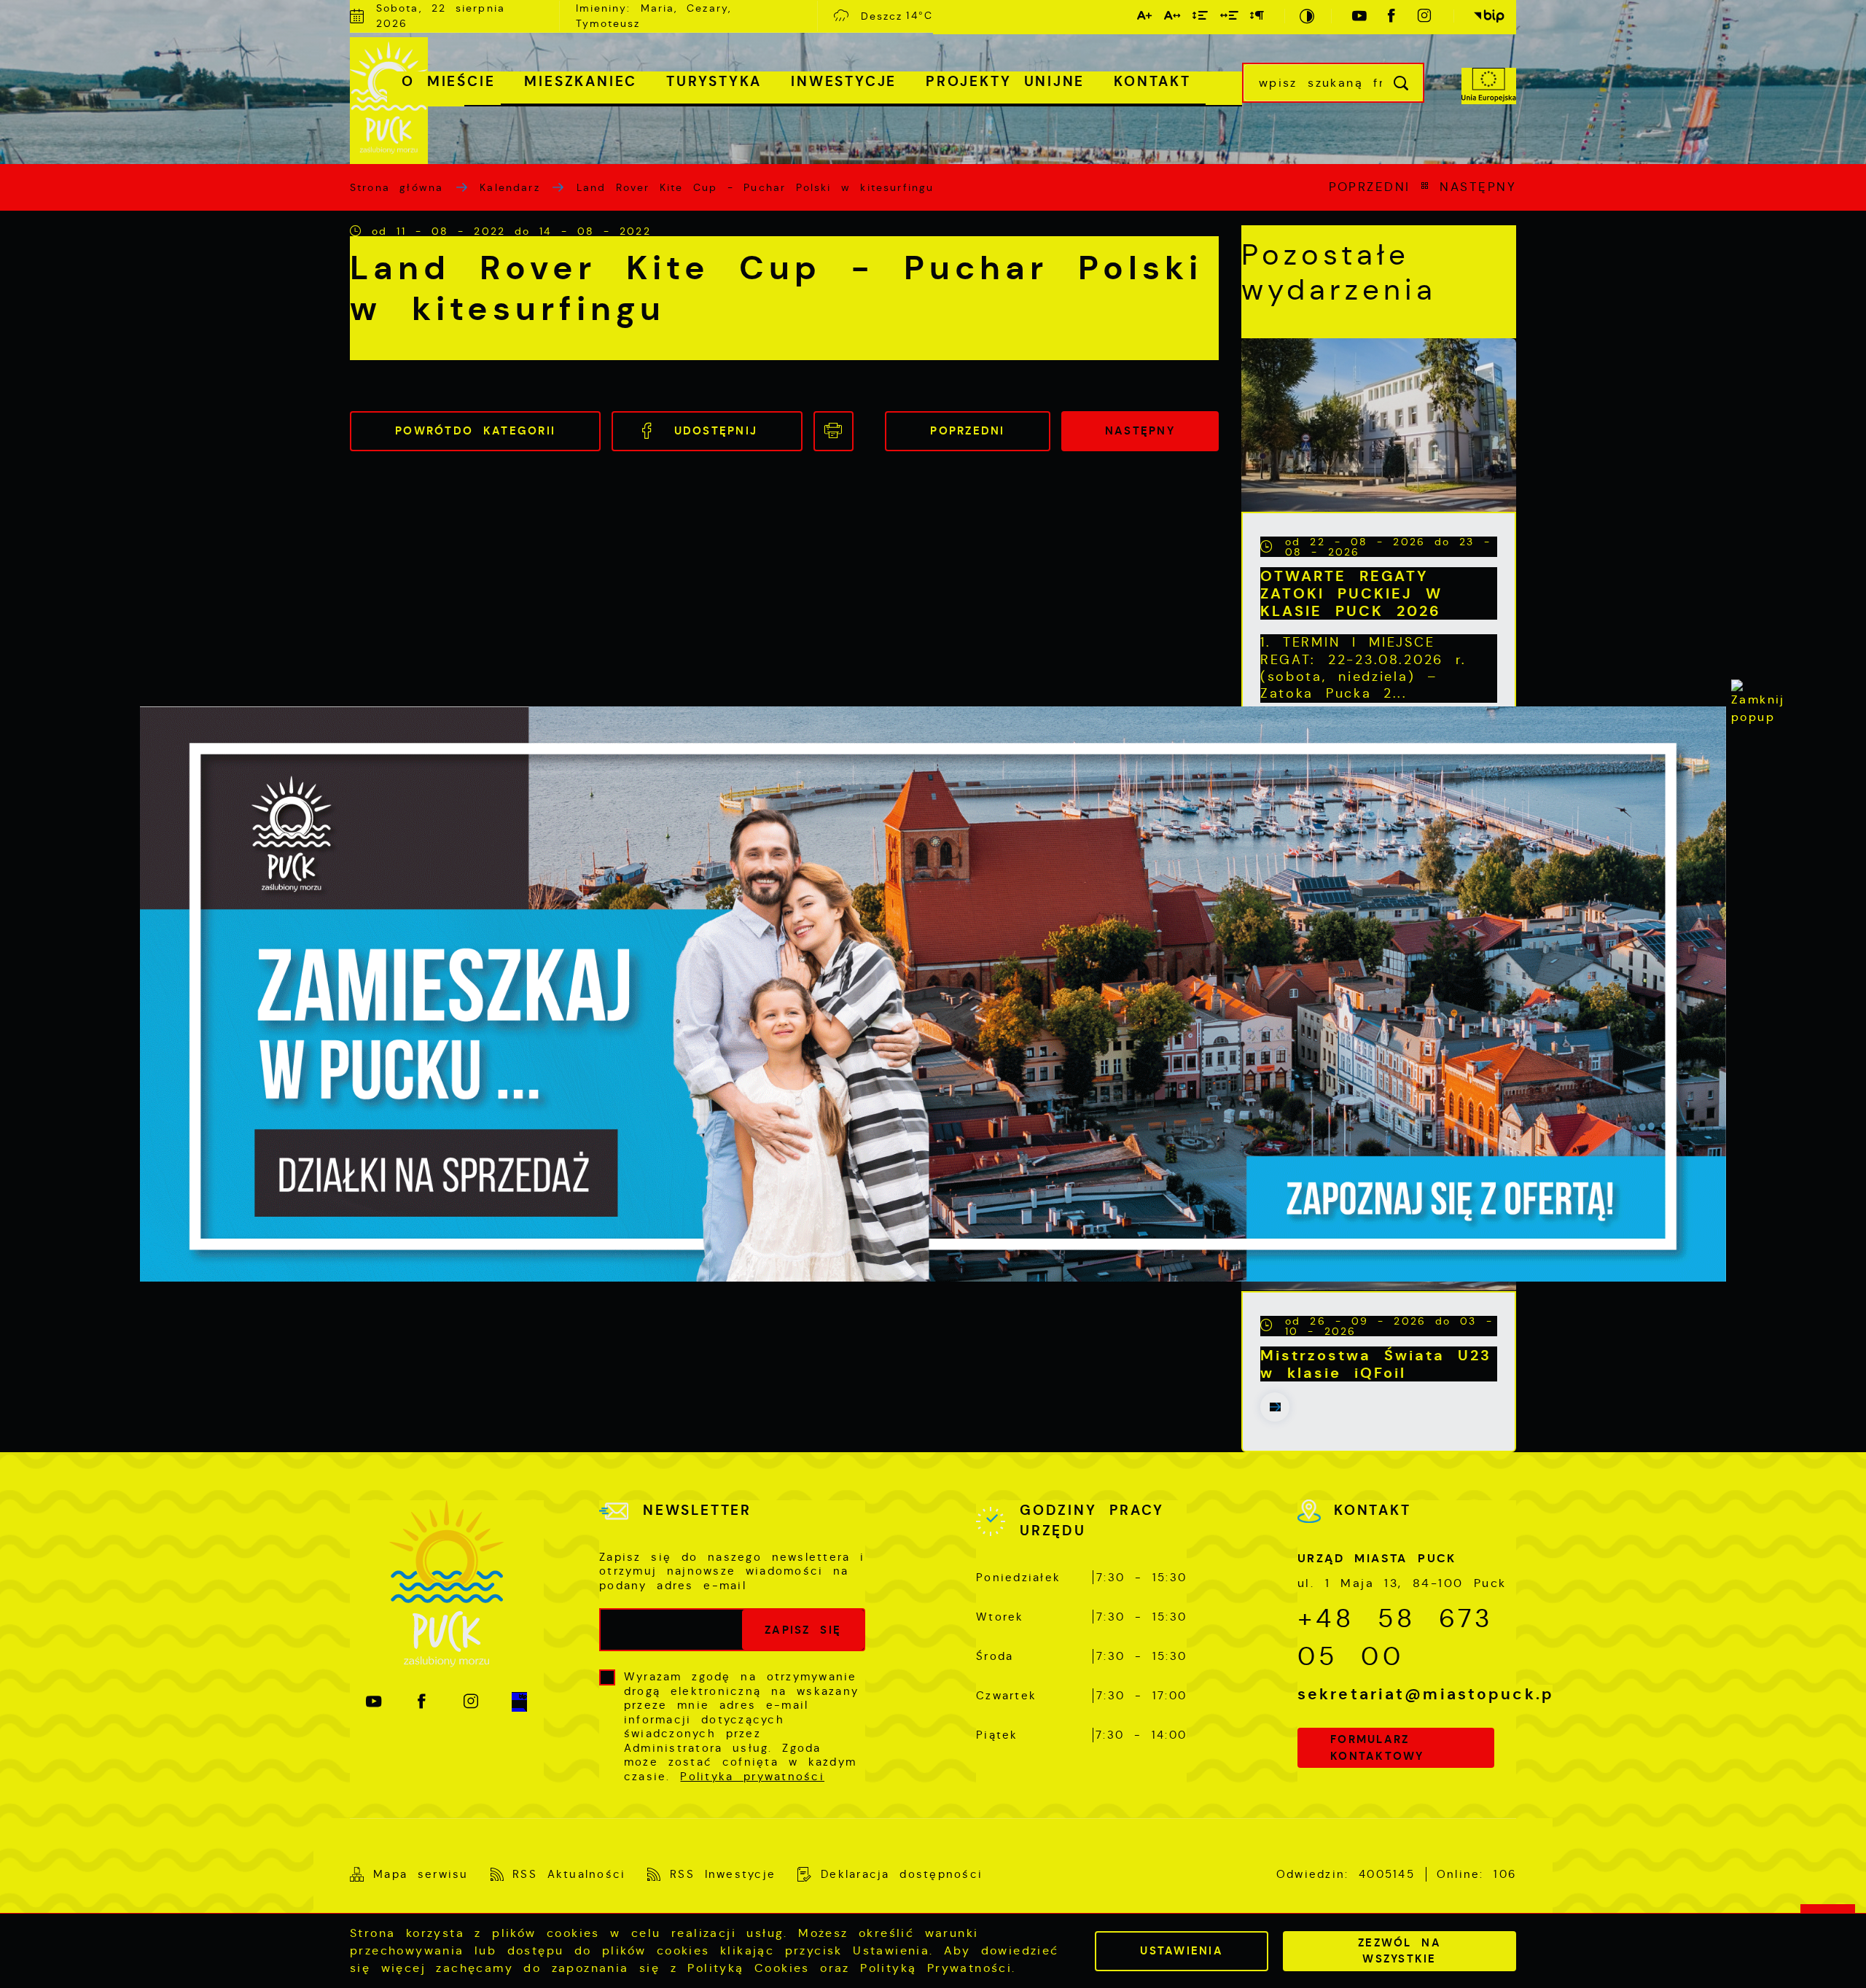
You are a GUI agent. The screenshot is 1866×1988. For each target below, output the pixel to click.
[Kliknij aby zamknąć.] (1758, 706)
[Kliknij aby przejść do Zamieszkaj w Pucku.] (933, 994)
